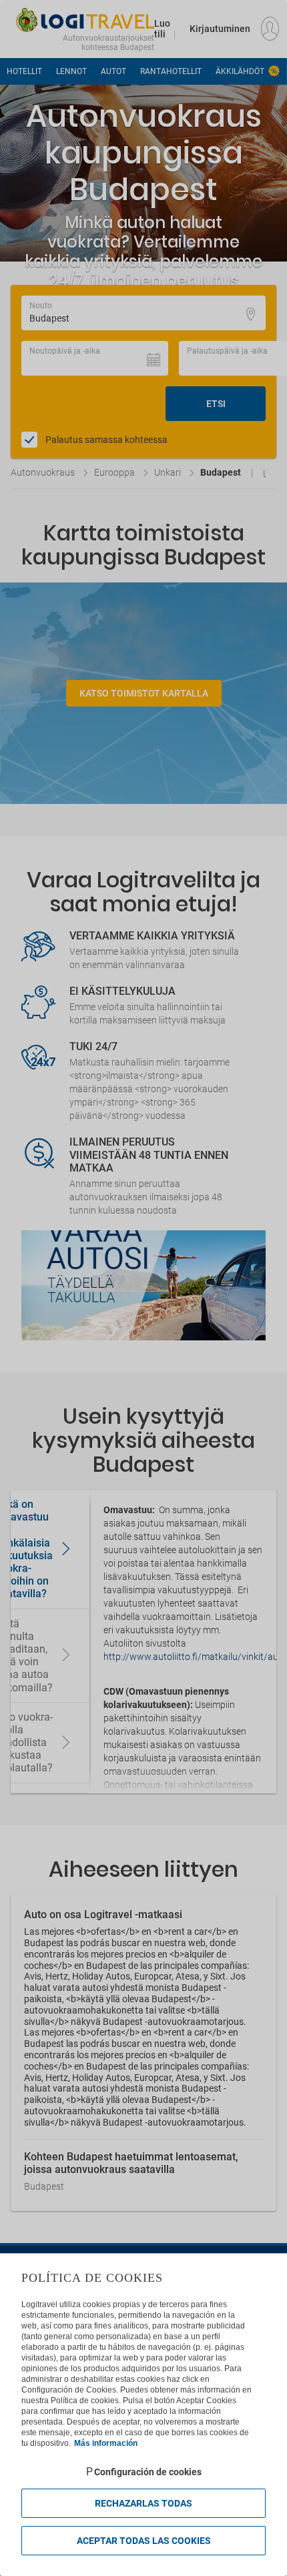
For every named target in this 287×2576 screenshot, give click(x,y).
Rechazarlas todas (143, 2503)
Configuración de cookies (148, 2472)
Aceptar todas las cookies (144, 2541)
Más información (106, 2443)
